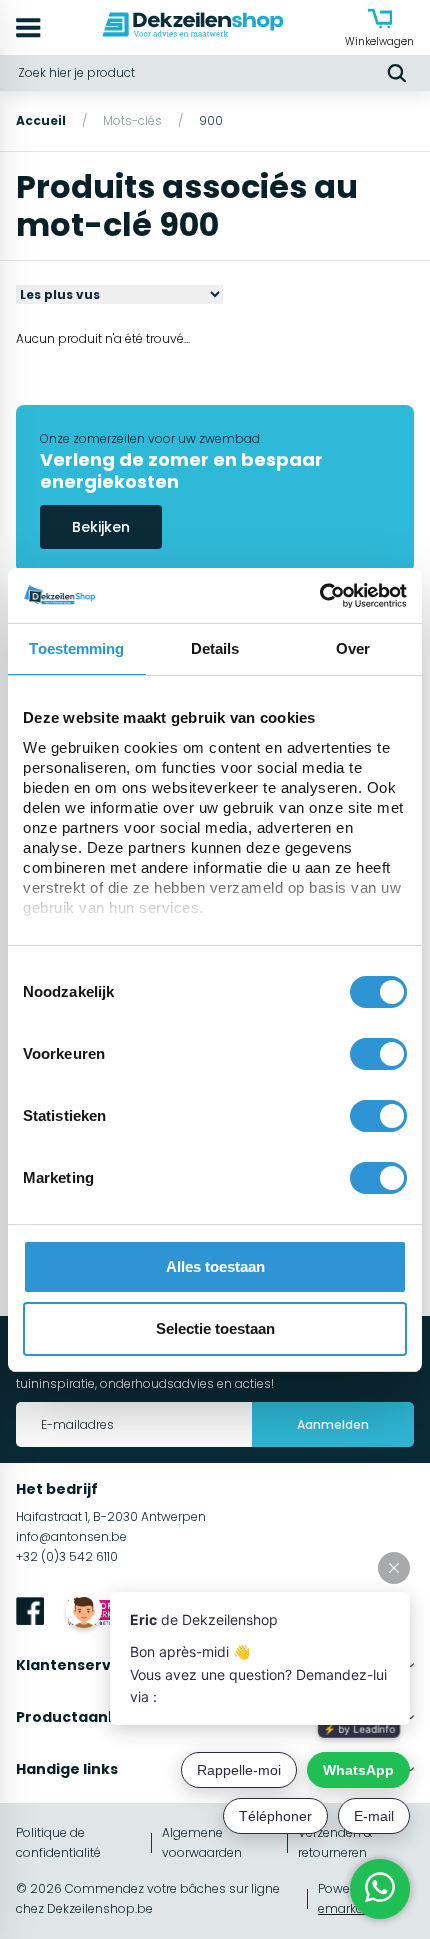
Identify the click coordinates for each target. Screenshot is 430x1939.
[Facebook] (30, 1614)
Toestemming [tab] (76, 648)
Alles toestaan (215, 1266)
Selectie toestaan (215, 1328)
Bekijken (101, 527)
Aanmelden (333, 1424)
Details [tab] (215, 648)
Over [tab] (353, 648)
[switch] (378, 1054)
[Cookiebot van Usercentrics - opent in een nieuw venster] (319, 596)
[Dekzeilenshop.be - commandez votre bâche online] (193, 27)
